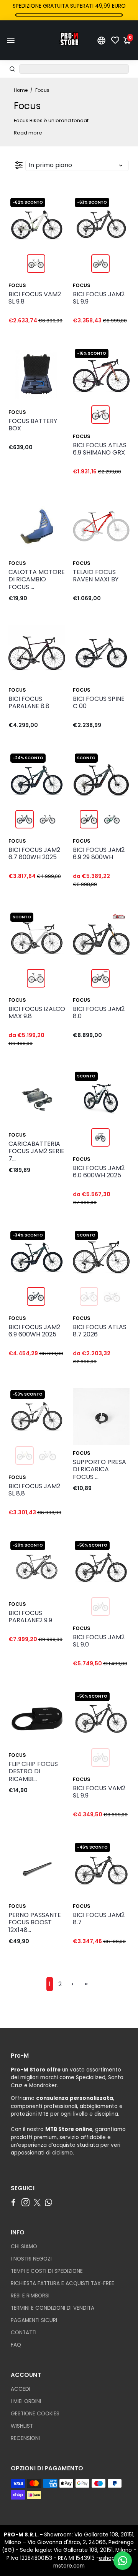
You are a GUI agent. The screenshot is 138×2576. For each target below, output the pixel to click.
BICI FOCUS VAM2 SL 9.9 (99, 1792)
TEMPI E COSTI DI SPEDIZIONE (47, 2271)
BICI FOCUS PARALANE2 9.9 (30, 1617)
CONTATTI (24, 2333)
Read (21, 133)
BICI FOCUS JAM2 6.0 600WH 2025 (99, 1172)
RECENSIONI (25, 2438)
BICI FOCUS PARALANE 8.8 (29, 703)
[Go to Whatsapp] (48, 2203)
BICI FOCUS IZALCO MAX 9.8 (37, 1013)
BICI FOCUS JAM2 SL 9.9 (99, 298)
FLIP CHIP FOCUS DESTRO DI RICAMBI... (33, 1772)
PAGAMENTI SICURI (34, 2320)
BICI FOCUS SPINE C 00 (99, 703)
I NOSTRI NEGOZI (31, 2259)
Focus (17, 285)
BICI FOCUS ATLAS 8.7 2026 (100, 1331)
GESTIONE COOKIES (35, 2414)
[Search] (12, 69)
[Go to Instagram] (25, 2203)
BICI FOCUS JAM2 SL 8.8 (34, 1490)
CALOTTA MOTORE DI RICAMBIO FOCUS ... (37, 580)
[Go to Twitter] (37, 2203)
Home (21, 90)
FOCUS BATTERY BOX (33, 425)
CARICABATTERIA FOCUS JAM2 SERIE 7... (36, 1151)
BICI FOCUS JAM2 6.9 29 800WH (99, 854)
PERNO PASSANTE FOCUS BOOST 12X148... (35, 1923)
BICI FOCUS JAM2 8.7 (99, 1919)
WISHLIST (22, 2426)
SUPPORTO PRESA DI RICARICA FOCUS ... (99, 1470)
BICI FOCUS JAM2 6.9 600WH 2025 (34, 1331)
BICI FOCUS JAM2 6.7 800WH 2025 (34, 854)
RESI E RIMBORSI (30, 2296)
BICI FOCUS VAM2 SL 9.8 (35, 298)
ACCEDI (21, 2389)
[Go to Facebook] (13, 2203)
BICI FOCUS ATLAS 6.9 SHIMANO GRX (100, 449)
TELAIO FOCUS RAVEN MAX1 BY (96, 576)
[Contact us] (123, 2561)
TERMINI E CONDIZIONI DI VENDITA (53, 2308)
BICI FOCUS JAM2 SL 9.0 (99, 1641)
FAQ (16, 2345)
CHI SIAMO (24, 2247)
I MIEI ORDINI (26, 2401)
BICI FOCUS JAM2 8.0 (99, 1013)
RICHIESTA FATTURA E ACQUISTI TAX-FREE (62, 2283)
